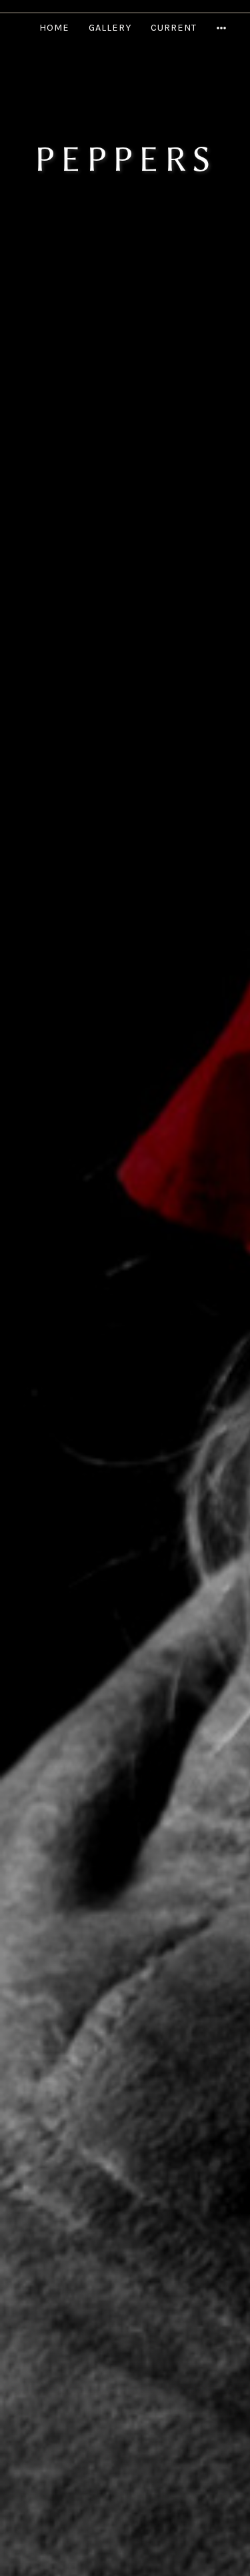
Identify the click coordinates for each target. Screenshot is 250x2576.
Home (54, 28)
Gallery (110, 28)
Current (174, 28)
